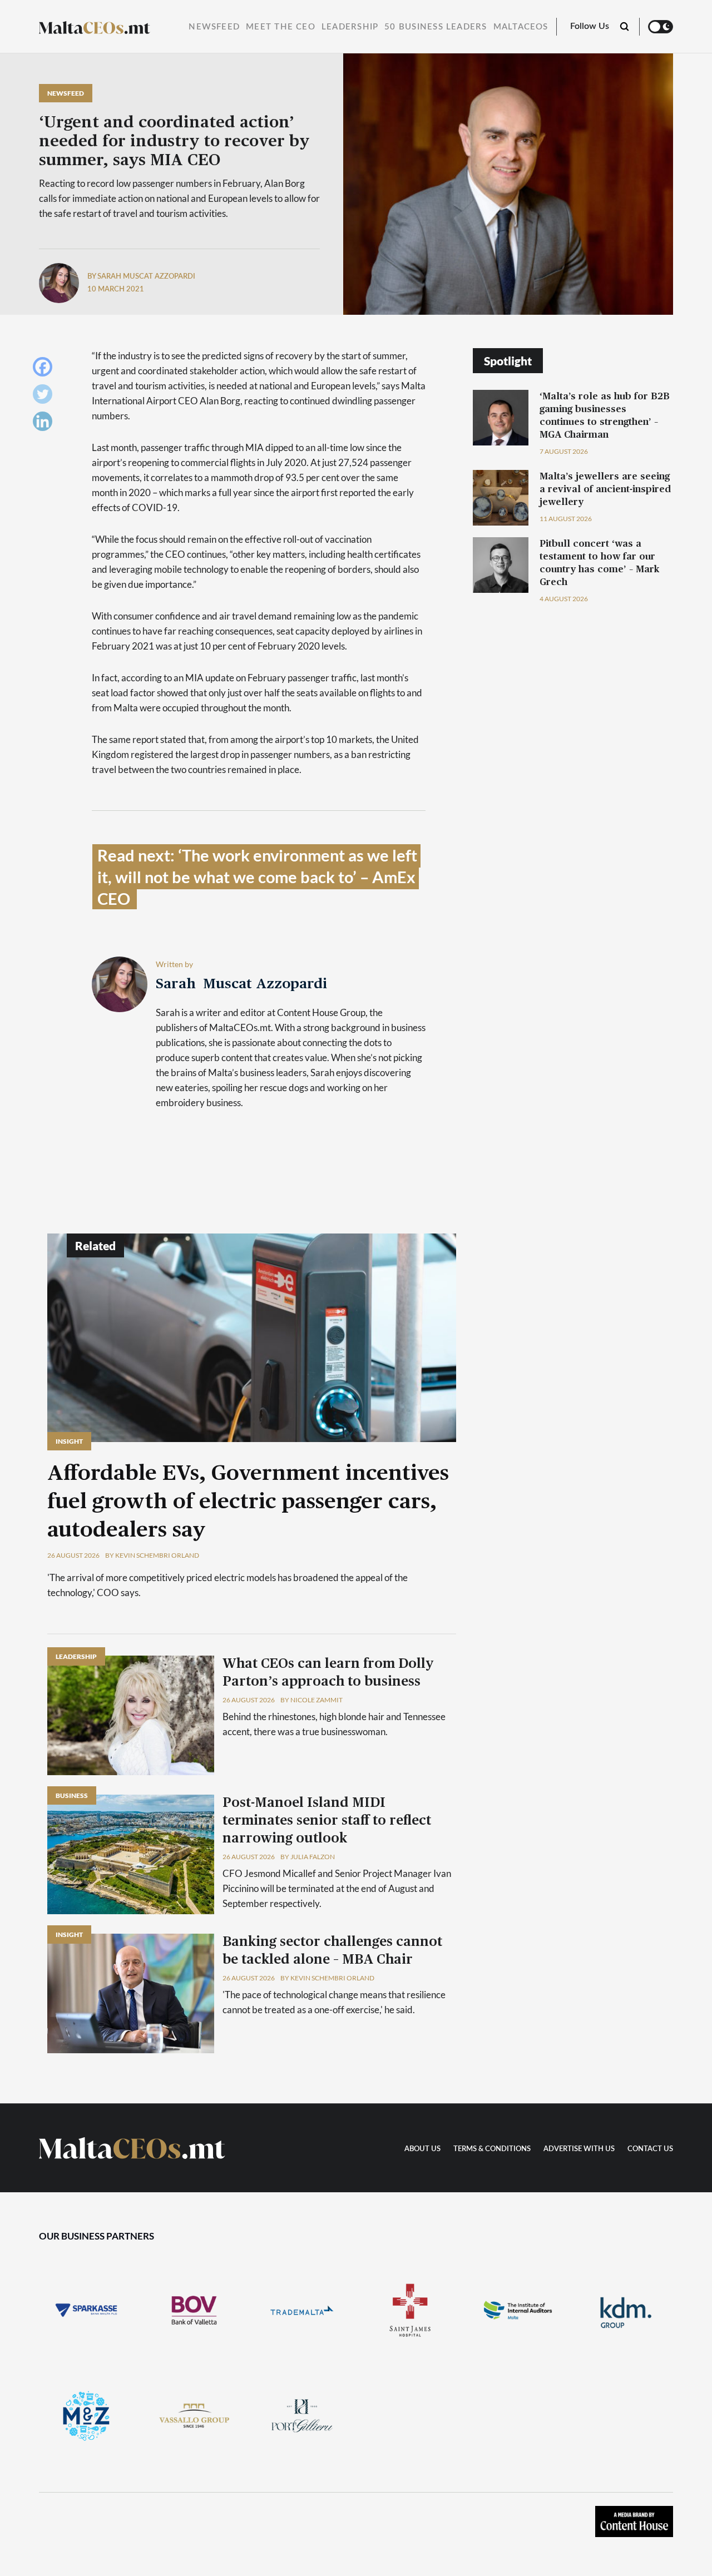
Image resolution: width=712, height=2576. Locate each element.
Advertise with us (579, 2149)
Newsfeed (214, 27)
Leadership (350, 27)
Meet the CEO (281, 27)
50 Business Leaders (436, 27)
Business (72, 1795)
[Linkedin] (45, 424)
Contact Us (650, 2149)
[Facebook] (45, 370)
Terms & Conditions (492, 2149)
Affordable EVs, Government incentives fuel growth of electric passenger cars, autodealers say (248, 1502)
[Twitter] (45, 397)
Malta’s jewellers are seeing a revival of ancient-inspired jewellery (605, 489)
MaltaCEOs (521, 27)
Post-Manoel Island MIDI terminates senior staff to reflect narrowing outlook (327, 1821)
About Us (422, 2149)
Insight (69, 1441)
